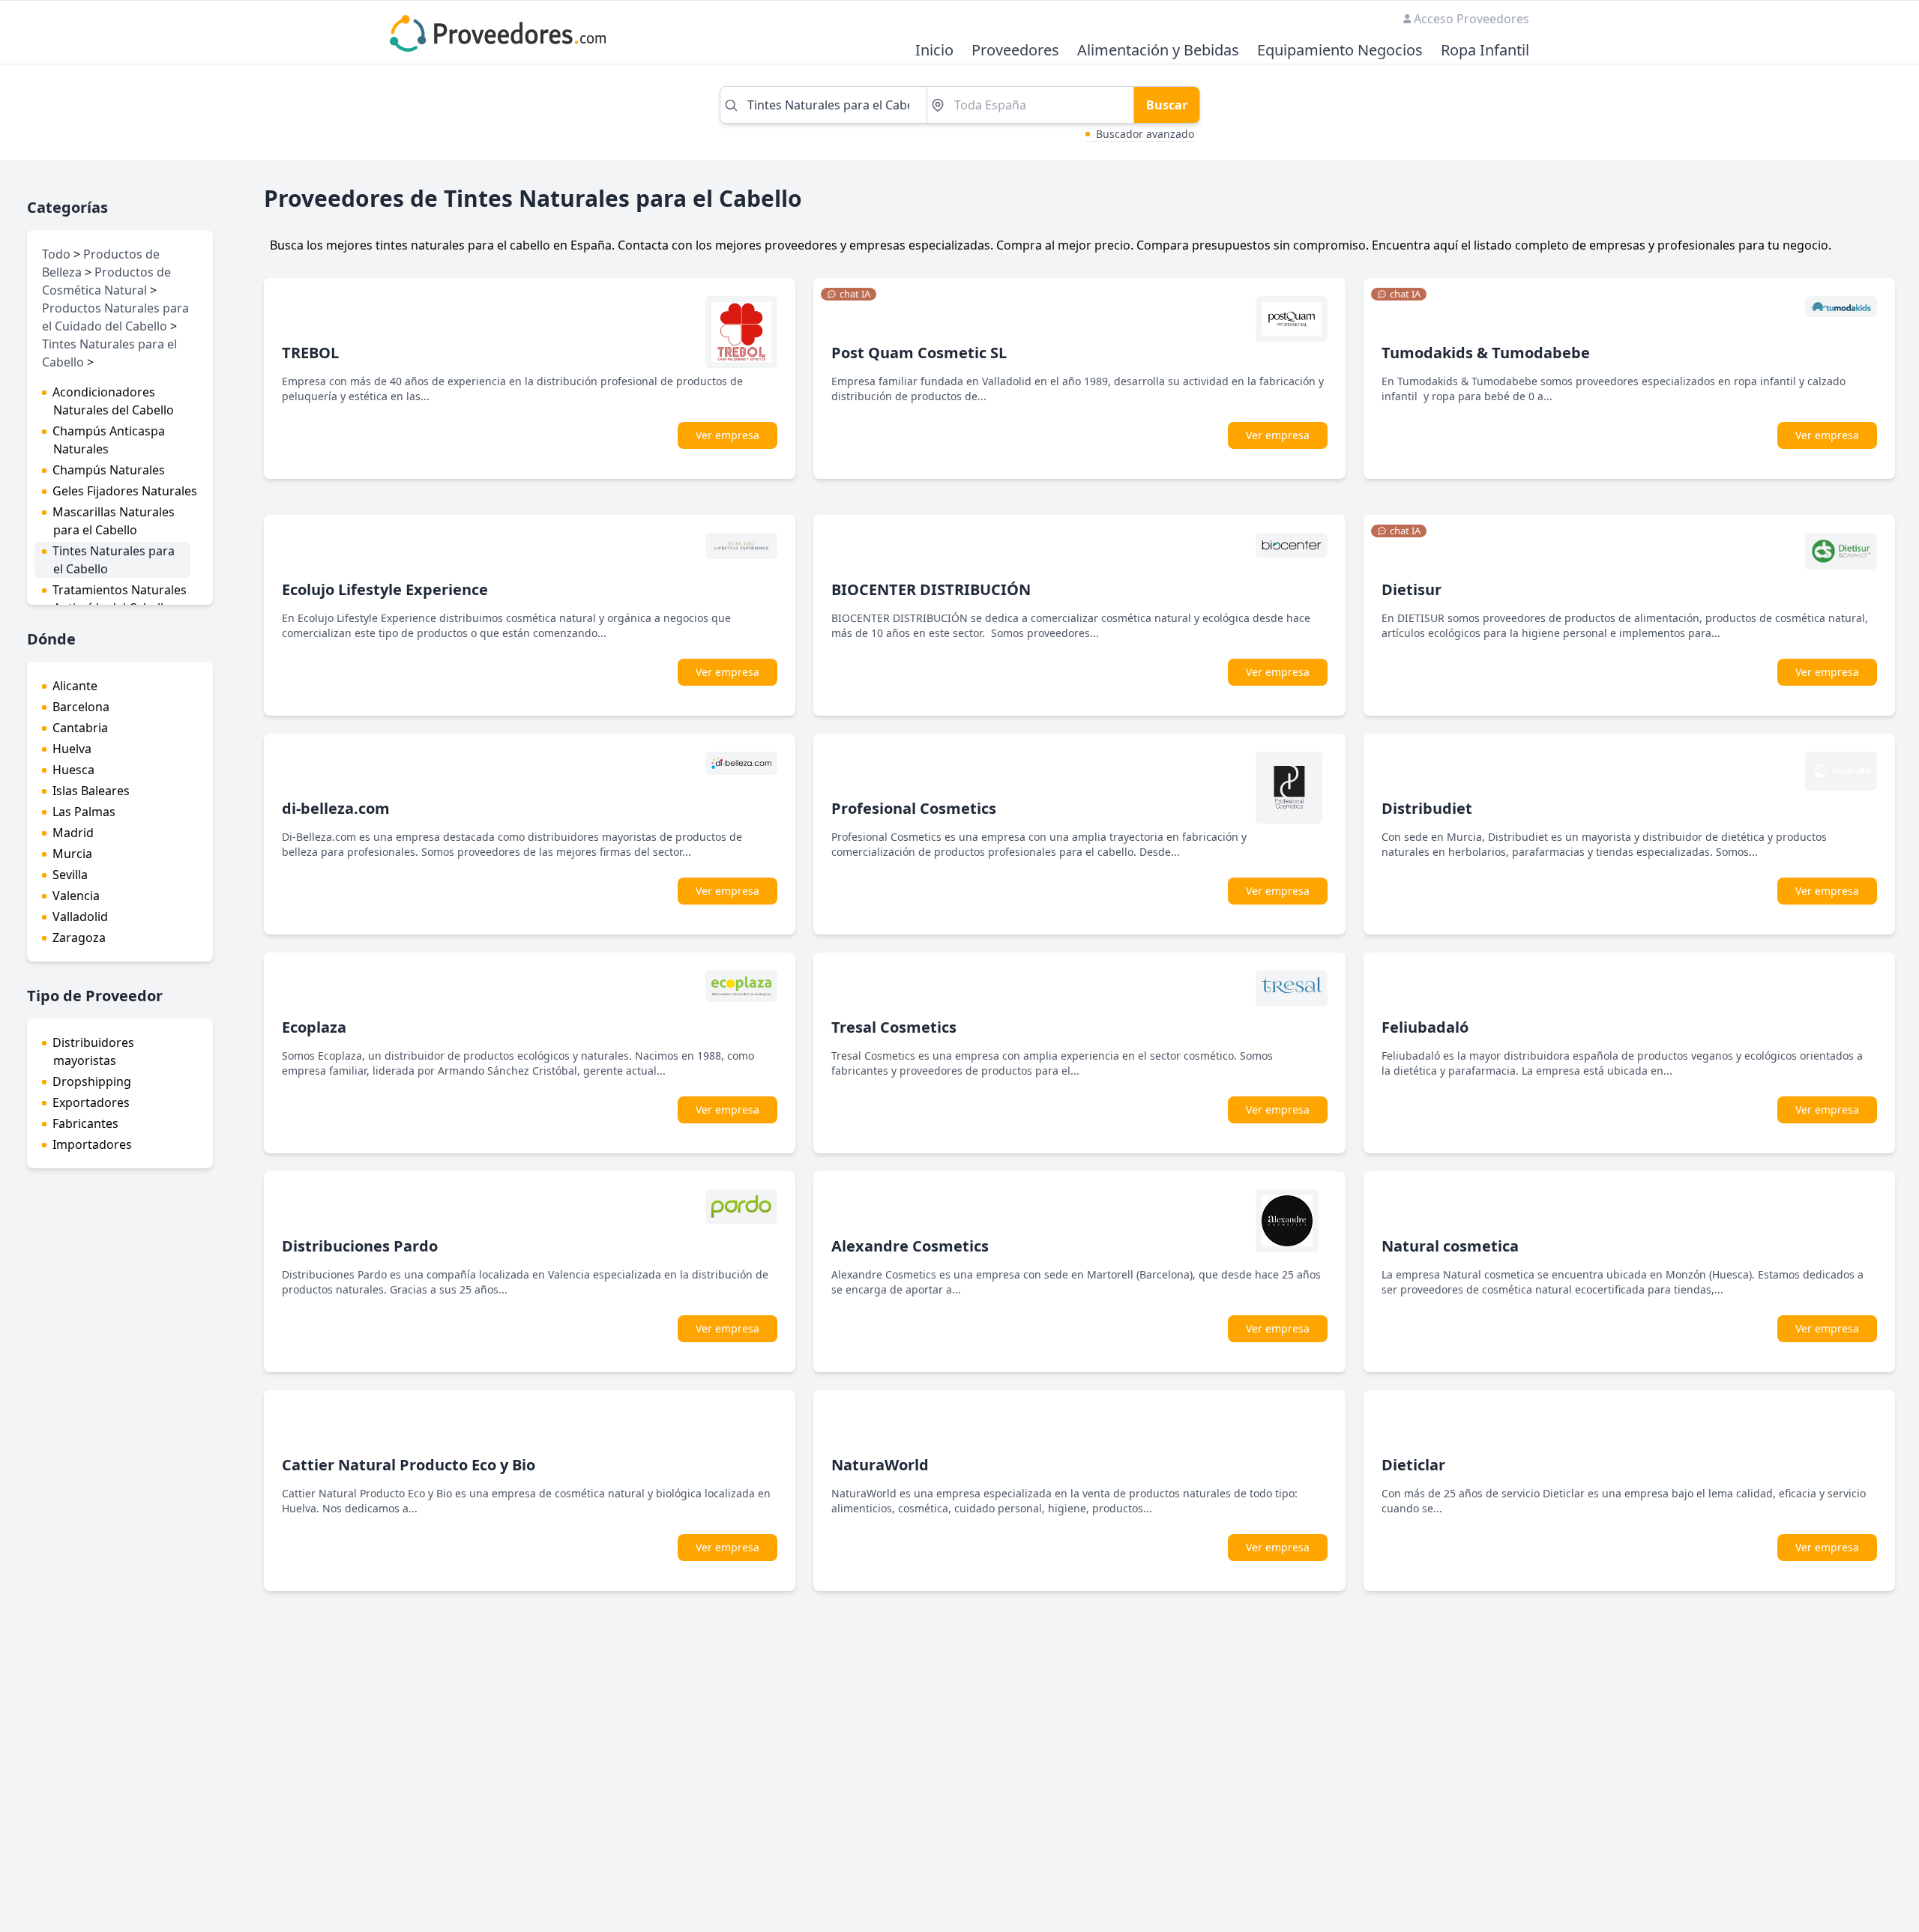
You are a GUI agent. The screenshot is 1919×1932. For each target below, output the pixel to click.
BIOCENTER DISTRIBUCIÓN (931, 589)
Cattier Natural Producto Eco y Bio (409, 1465)
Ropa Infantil (1485, 51)
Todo (56, 254)
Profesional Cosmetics (914, 808)
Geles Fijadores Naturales (125, 491)
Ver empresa (727, 435)
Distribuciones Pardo (360, 1246)
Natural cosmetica (1450, 1246)
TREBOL (310, 353)
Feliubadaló (1425, 1027)
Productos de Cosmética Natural (106, 281)
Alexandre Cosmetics (910, 1246)
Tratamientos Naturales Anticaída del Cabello (120, 599)
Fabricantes (85, 1123)
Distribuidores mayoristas (93, 1051)
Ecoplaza (314, 1027)
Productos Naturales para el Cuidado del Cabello (115, 317)
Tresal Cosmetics (894, 1027)
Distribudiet (1427, 808)
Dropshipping (92, 1081)
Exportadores (91, 1102)
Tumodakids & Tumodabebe (1486, 353)
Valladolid (80, 917)
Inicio (934, 51)
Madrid (73, 833)
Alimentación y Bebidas (1158, 51)
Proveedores (1015, 51)
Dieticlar (1413, 1465)
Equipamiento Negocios (1340, 51)
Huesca (73, 770)
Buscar (1167, 105)
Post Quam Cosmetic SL (919, 353)
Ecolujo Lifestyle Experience (385, 589)
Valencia (76, 896)
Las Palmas (84, 812)
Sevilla (70, 875)
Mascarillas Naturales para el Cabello (114, 521)
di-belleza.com (336, 808)
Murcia (72, 854)
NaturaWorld (880, 1465)
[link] (849, 295)
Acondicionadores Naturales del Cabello (113, 401)
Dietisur (1412, 589)
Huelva (72, 749)
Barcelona (81, 707)
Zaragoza (79, 938)
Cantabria (80, 728)
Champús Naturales (109, 470)
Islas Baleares (91, 791)
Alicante (75, 686)
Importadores (92, 1144)
